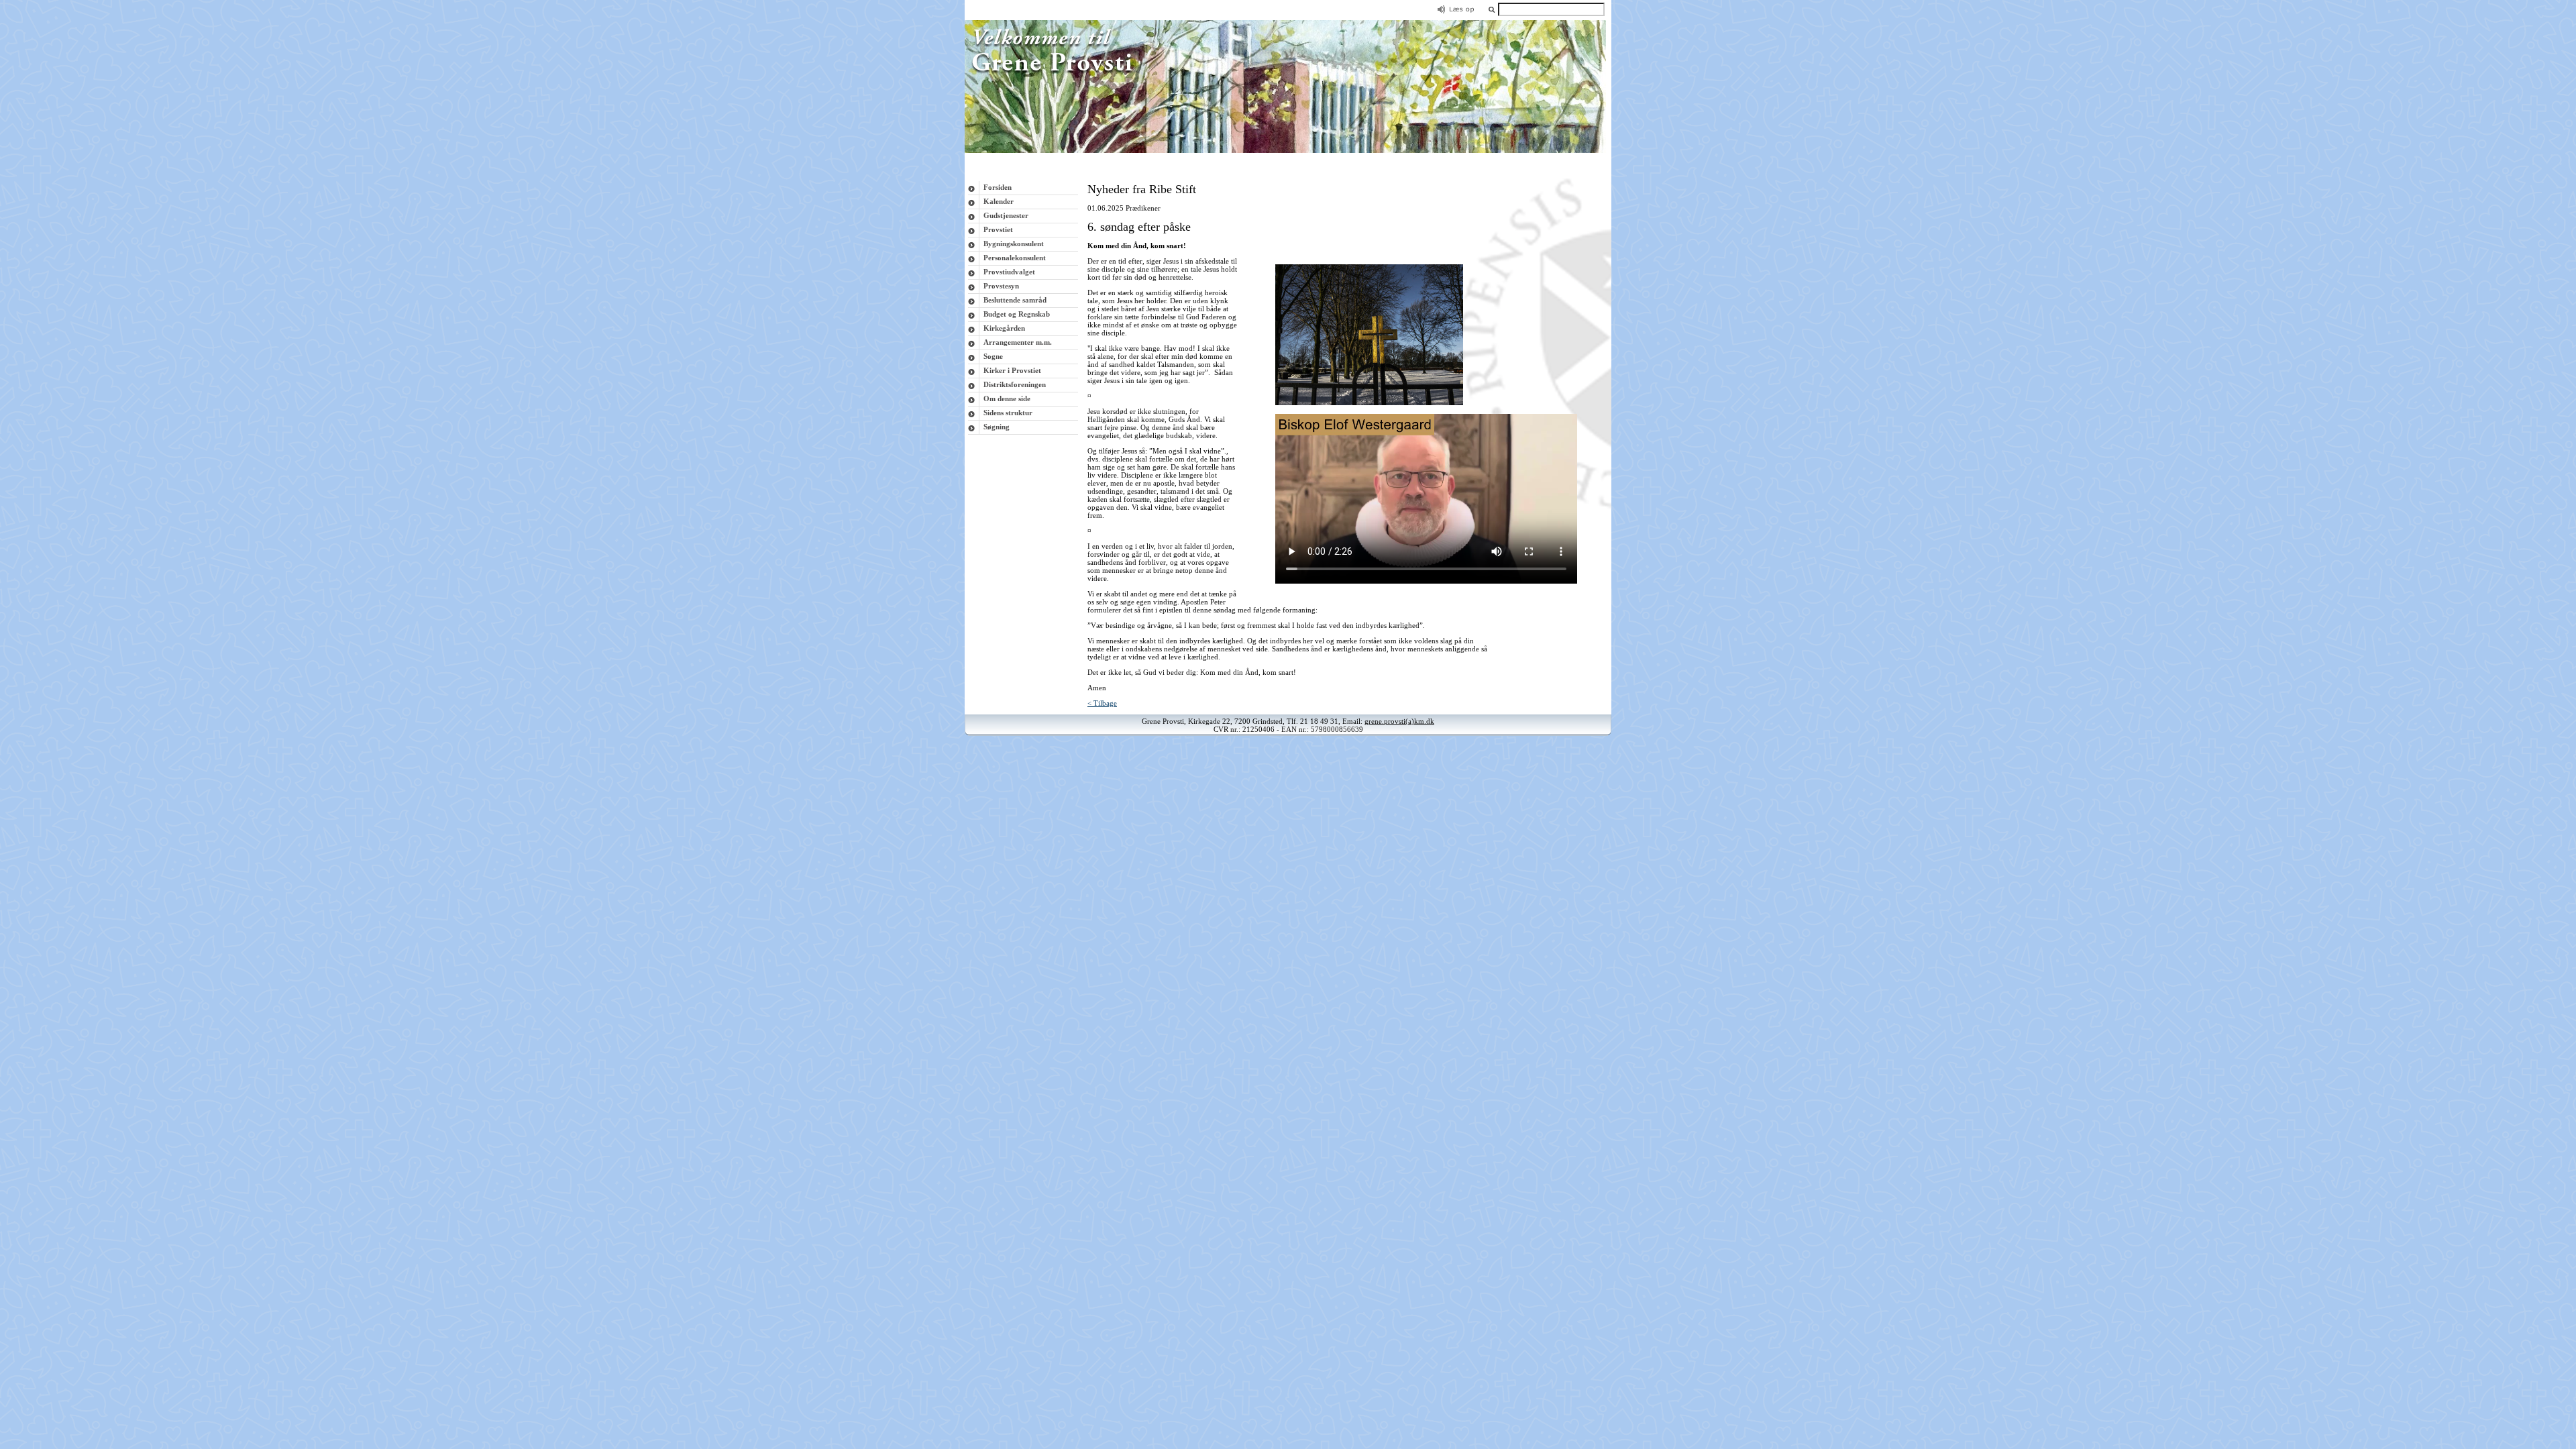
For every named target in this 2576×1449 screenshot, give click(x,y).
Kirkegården (1004, 328)
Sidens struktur (1008, 413)
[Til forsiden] (1288, 150)
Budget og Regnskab (1017, 314)
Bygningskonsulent (1014, 244)
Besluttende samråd (1015, 300)
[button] (1491, 9)
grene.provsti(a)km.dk (1399, 721)
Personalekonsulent (1015, 258)
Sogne (993, 356)
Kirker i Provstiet (1012, 370)
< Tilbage (1102, 703)
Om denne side (1007, 398)
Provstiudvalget (1009, 272)
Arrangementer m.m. (1018, 342)
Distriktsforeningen (1015, 384)
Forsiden (998, 187)
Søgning (997, 427)
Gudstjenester (1006, 215)
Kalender (999, 201)
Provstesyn (1001, 286)
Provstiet (998, 229)
